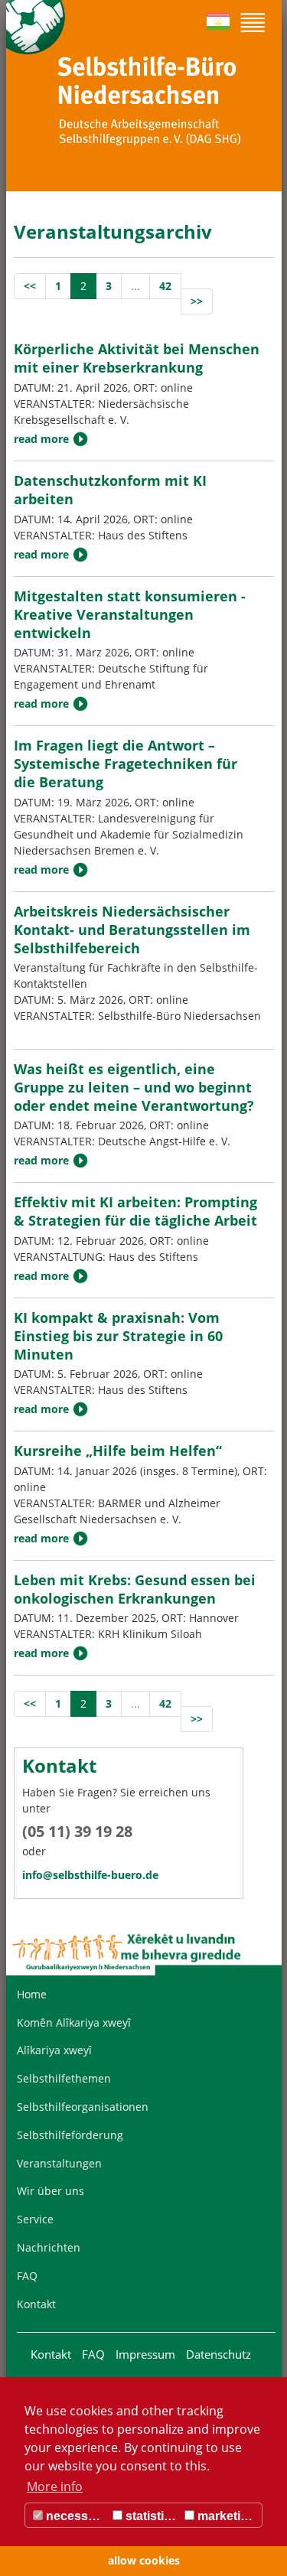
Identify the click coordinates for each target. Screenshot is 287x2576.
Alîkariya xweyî (54, 2050)
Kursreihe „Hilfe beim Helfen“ (118, 1451)
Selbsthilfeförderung (70, 2135)
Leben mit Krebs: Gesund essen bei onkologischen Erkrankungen (135, 1589)
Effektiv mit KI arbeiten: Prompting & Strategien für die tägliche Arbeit (135, 1211)
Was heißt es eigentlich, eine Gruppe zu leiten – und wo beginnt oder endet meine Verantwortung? (134, 1087)
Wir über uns (51, 2191)
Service (35, 2219)
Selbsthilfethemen (64, 2078)
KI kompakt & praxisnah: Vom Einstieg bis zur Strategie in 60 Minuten (118, 1336)
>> (197, 301)
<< (30, 286)
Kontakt (36, 2304)
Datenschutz (219, 2354)
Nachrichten (49, 2247)
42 (165, 286)
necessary (75, 2516)
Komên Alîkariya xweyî (74, 2022)
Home (32, 1994)
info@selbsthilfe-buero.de (90, 1875)
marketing (225, 2516)
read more (41, 439)
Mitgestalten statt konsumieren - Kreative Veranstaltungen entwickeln (130, 614)
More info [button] (55, 2486)
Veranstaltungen (59, 2163)
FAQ (27, 2276)
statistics (150, 2516)
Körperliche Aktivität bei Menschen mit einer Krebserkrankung (137, 358)
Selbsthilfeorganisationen (83, 2107)
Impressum (145, 2354)
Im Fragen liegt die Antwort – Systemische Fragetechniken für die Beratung (126, 764)
